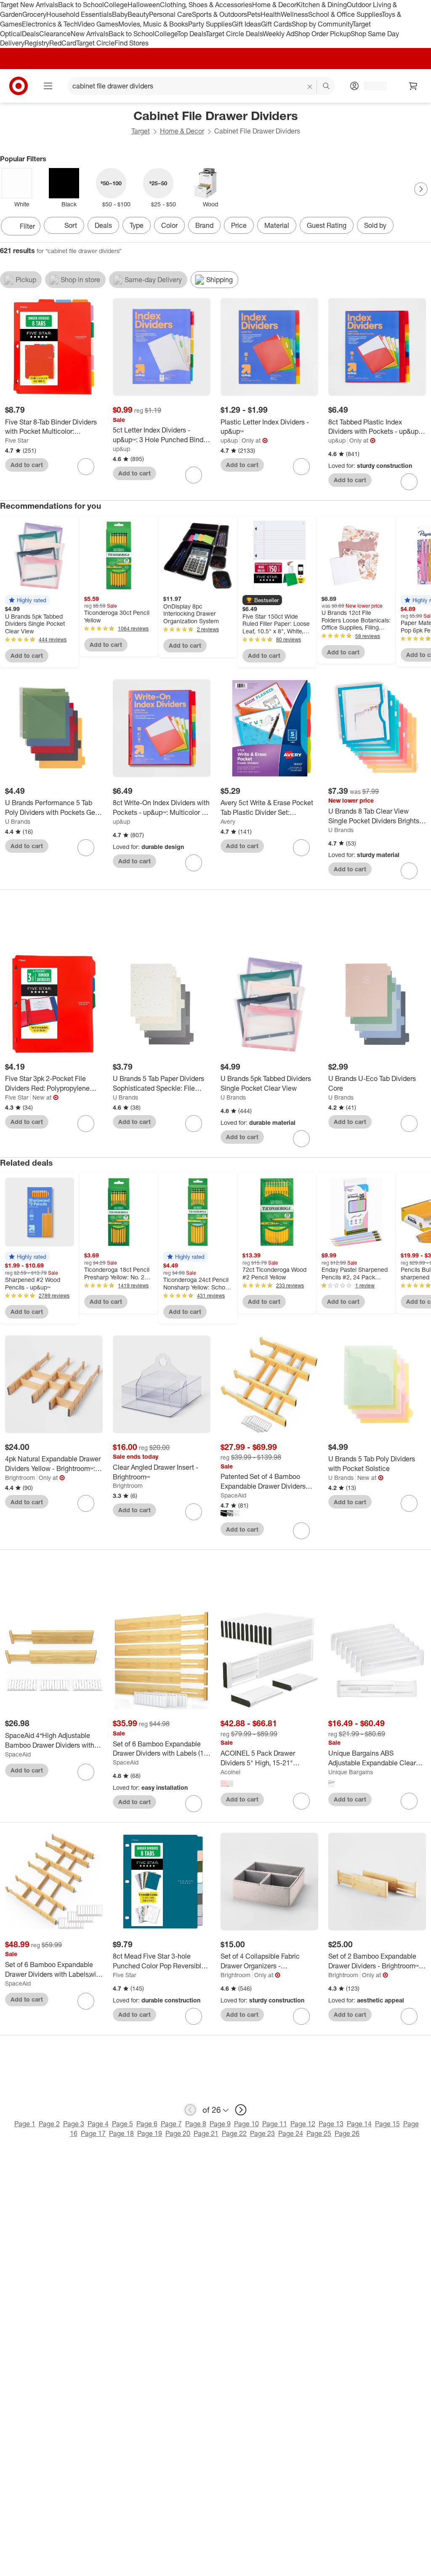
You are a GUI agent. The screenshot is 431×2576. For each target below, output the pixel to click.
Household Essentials (79, 14)
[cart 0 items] (413, 86)
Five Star (17, 440)
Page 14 (359, 2124)
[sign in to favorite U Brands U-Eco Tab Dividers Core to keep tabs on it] (409, 1124)
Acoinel (230, 1772)
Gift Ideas (246, 24)
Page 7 (171, 2124)
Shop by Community (322, 24)
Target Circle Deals (234, 34)
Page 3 (74, 2124)
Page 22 (234, 2133)
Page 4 (98, 2124)
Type (137, 225)
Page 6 (147, 2124)
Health (271, 14)
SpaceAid (233, 1495)
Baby (120, 14)
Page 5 (122, 2124)
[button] (27, 600)
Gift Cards (276, 24)
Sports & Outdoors (219, 14)
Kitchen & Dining (322, 5)
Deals (31, 34)
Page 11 (275, 2124)
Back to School (81, 5)
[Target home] (19, 86)
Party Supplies (210, 24)
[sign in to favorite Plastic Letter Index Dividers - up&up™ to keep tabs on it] (301, 467)
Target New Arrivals (29, 5)
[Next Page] (421, 189)
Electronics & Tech (50, 24)
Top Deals (192, 34)
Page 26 (347, 2133)
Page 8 (196, 2124)
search (327, 87)
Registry (37, 43)
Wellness (294, 14)
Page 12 (303, 2124)
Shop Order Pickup (322, 34)
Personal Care (170, 14)
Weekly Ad (278, 34)
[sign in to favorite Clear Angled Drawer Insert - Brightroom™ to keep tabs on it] (194, 1512)
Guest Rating (327, 225)
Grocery (34, 14)
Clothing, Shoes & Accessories (206, 5)
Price (239, 225)
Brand (204, 225)
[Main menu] (48, 86)
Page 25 (319, 2133)
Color (169, 225)
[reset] (310, 87)
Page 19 (150, 2133)
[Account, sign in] (371, 86)
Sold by (375, 225)
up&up (121, 449)
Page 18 (121, 2133)
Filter (27, 226)
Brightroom (20, 1478)
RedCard (63, 43)
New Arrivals (90, 34)
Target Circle (95, 43)
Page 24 (291, 2133)
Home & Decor (274, 5)
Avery (228, 821)
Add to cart (27, 465)
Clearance (55, 34)
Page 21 (206, 2133)
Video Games (98, 24)
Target (141, 131)
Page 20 (178, 2133)
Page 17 (93, 2133)
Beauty (138, 14)
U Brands (18, 821)
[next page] (241, 2110)
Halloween (144, 5)
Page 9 (220, 2124)
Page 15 (387, 2124)
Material (277, 225)
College (116, 5)
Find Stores (132, 43)
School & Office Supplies (345, 14)
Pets (254, 14)
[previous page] (190, 2110)
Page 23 (262, 2133)
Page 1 (25, 2124)
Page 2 (49, 2124)
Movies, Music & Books (153, 24)
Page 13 (331, 2124)
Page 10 (246, 2124)
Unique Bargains (351, 1772)
